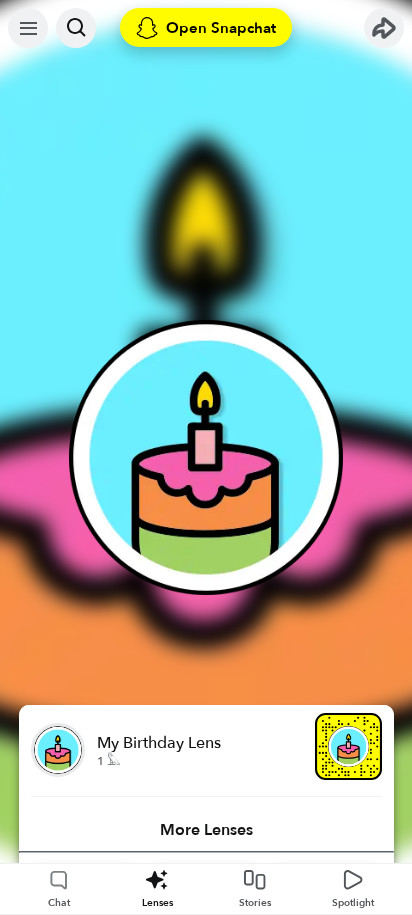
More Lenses (206, 830)
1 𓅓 (108, 761)
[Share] (384, 28)
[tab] (206, 830)
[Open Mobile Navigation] (28, 28)
